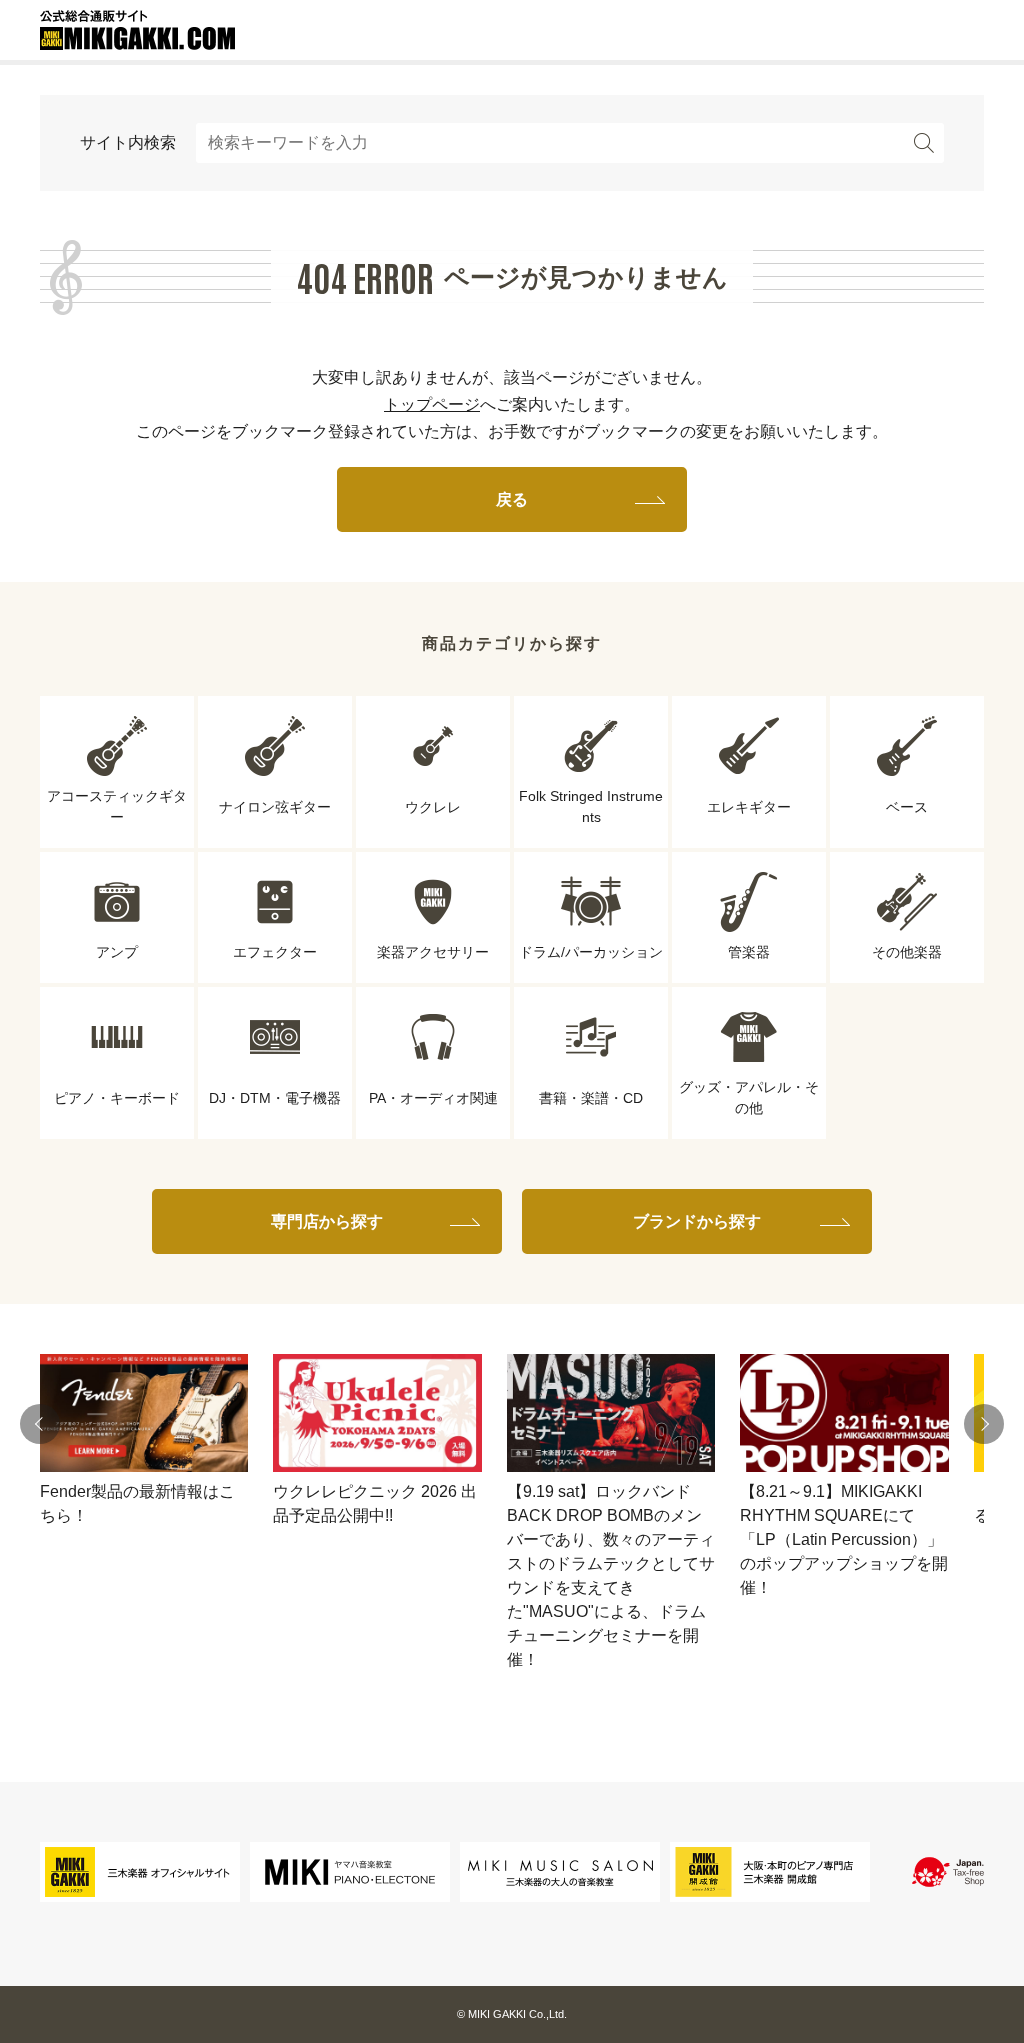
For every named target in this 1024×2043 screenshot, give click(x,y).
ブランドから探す (697, 1221)
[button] (40, 1424)
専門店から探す (327, 1221)
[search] (924, 143)
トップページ (432, 404)
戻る (512, 499)
